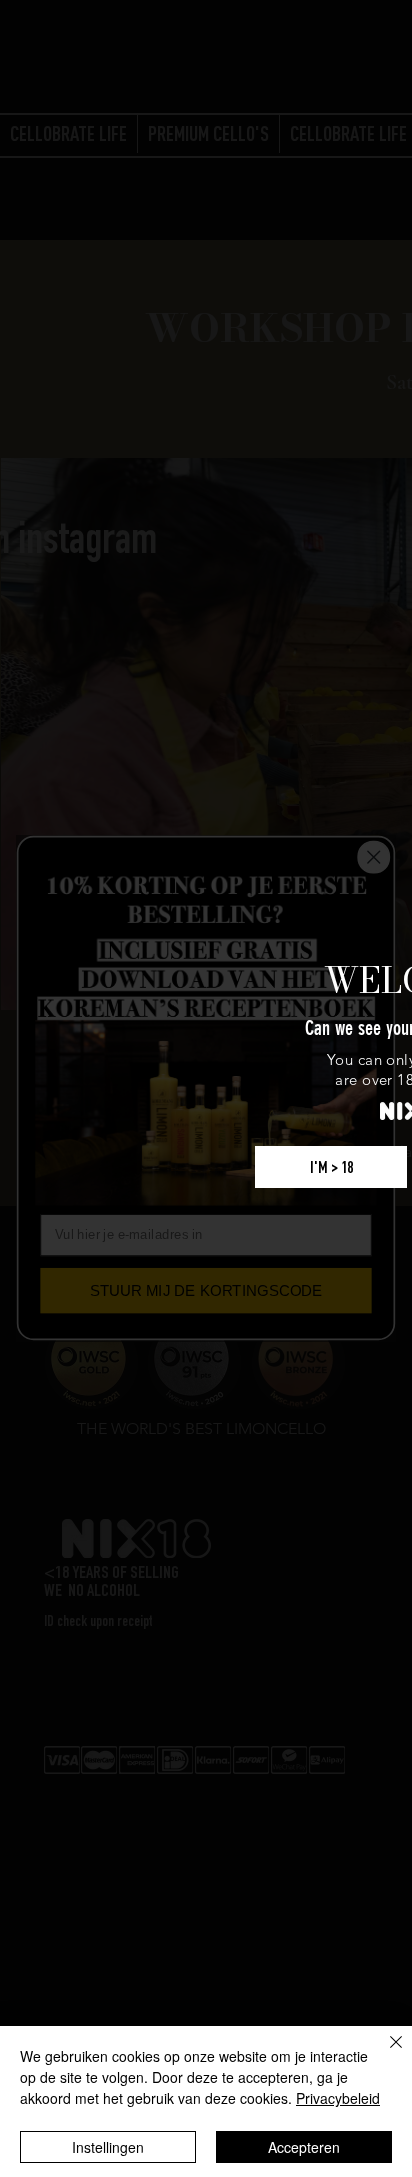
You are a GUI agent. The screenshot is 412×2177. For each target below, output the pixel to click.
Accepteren (304, 2147)
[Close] (384, 2054)
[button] (331, 1167)
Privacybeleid (338, 2098)
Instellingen (108, 2147)
